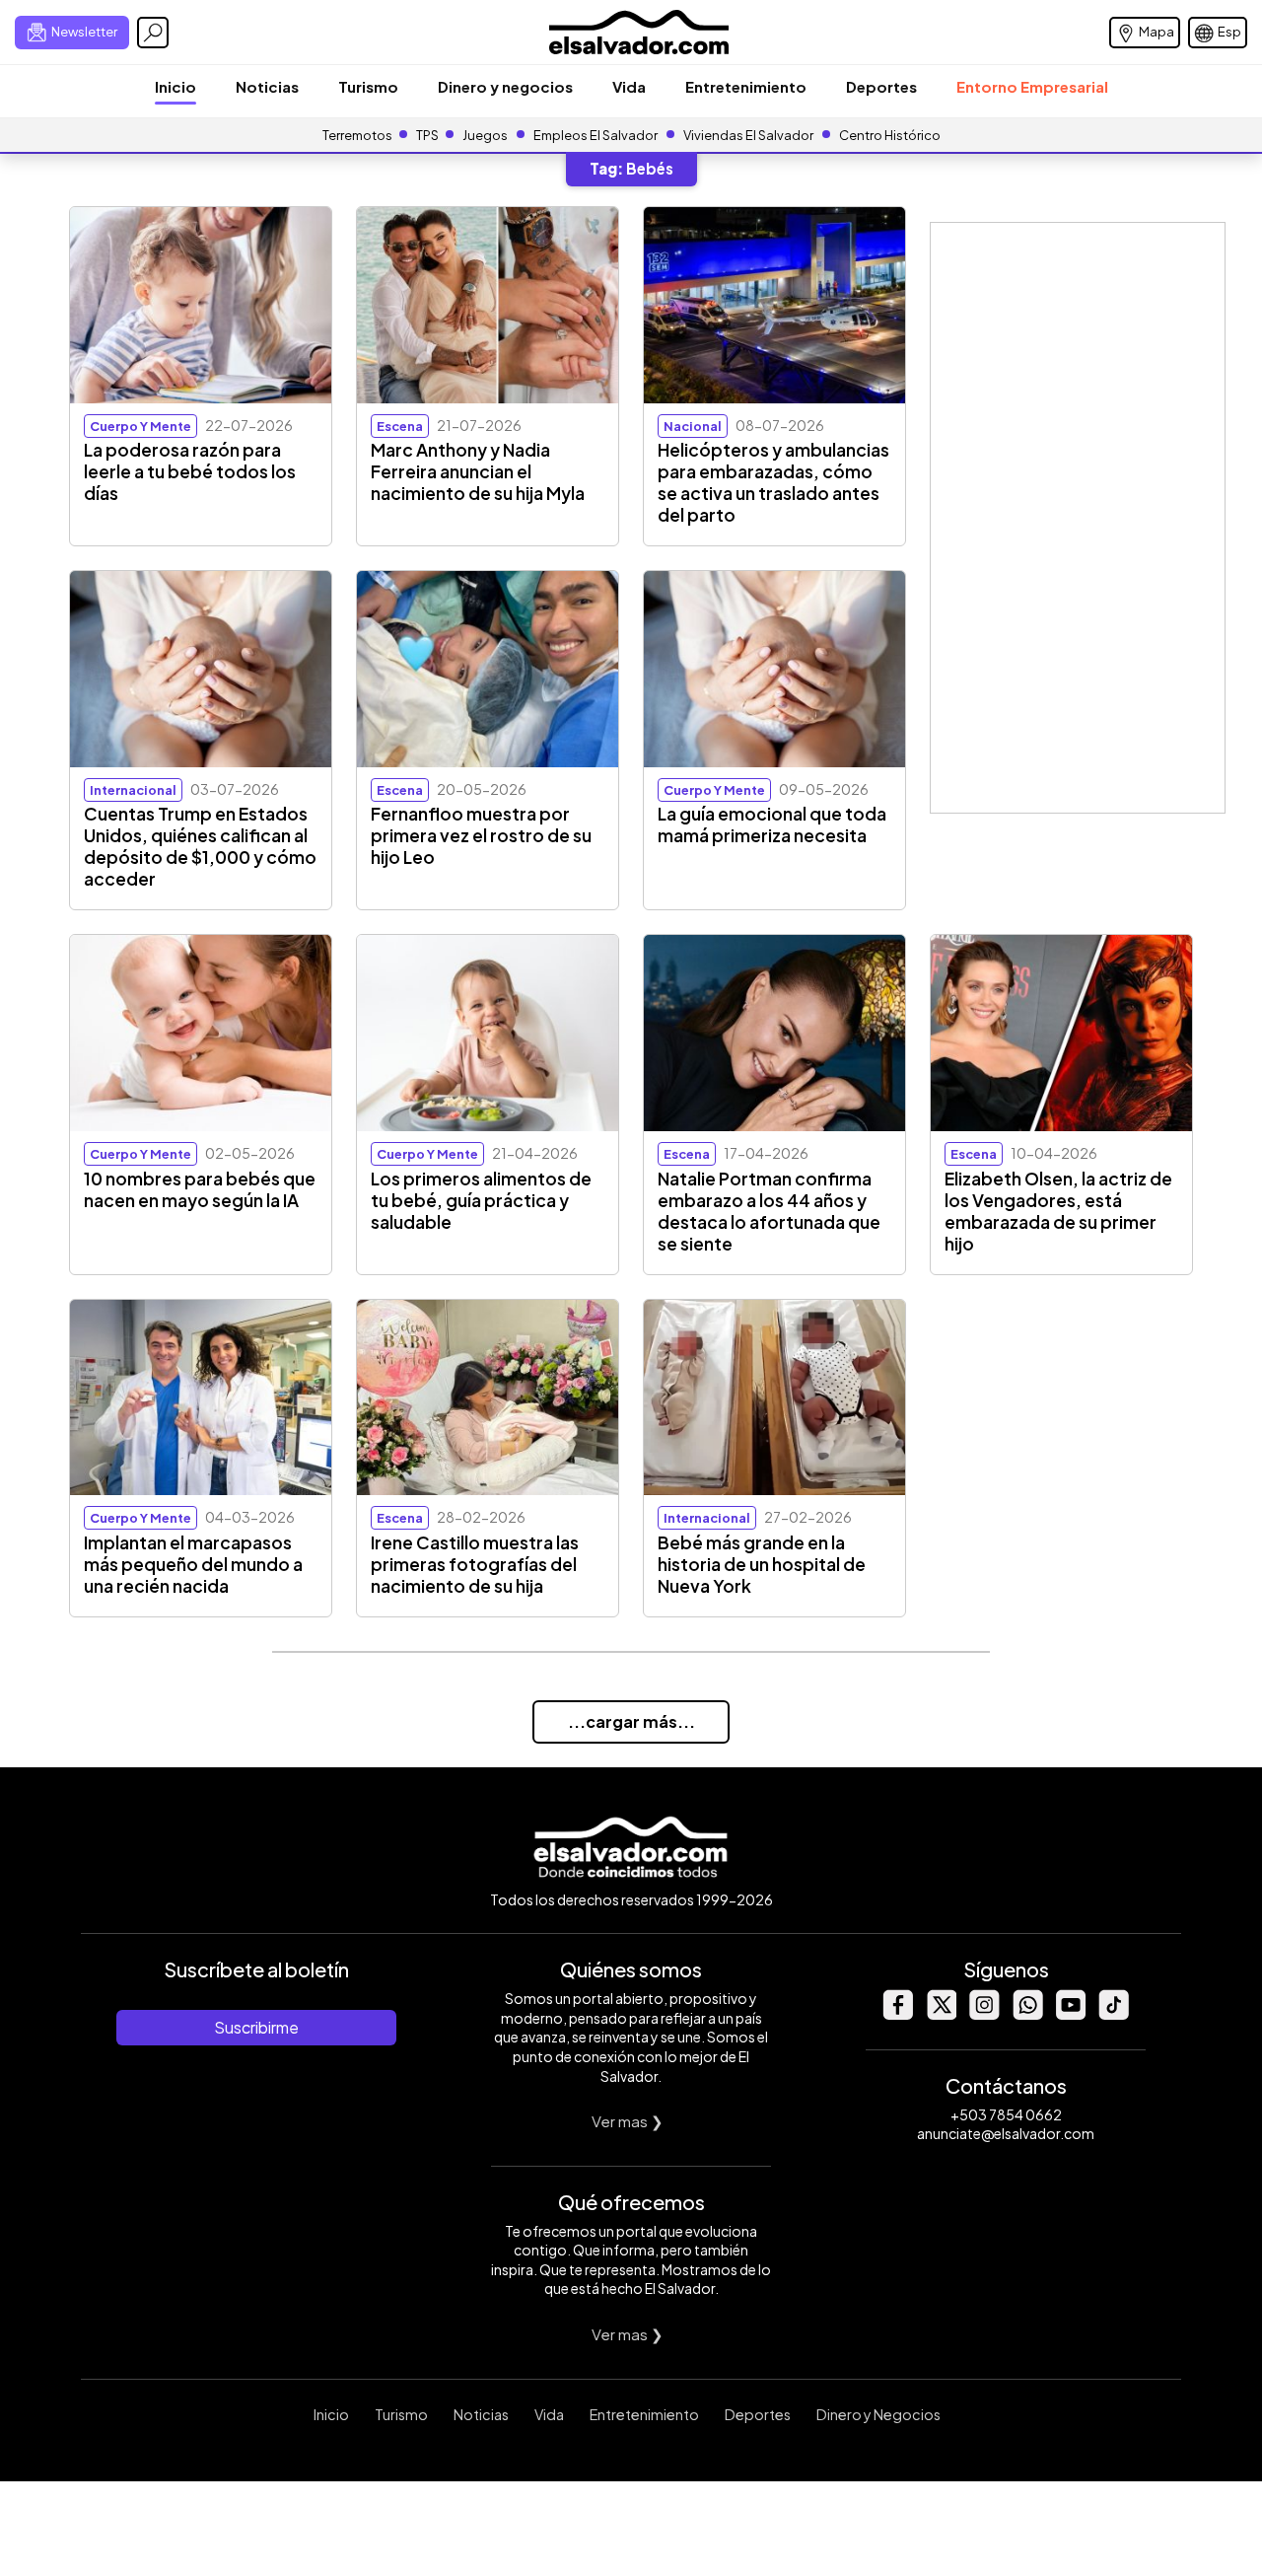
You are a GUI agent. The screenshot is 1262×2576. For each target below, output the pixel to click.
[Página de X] (941, 2014)
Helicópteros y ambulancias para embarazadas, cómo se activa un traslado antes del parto (773, 482)
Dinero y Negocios (878, 2414)
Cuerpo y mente (140, 426)
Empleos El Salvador (596, 135)
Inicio (175, 86)
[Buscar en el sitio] (153, 33)
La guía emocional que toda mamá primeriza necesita (772, 824)
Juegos (485, 135)
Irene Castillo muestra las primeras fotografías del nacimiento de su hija (475, 1564)
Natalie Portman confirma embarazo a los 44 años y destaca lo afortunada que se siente (769, 1211)
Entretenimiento (746, 86)
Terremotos (357, 135)
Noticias (267, 86)
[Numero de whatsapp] (1027, 2014)
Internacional (133, 790)
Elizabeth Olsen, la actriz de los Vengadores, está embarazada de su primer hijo (1058, 1211)
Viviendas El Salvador (748, 135)
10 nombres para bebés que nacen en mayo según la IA (200, 1189)
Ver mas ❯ (628, 2121)
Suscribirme (256, 2027)
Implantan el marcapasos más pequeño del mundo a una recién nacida (193, 1564)
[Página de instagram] (984, 2014)
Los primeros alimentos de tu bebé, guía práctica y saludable (481, 1200)
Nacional (693, 426)
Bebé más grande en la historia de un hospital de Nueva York (762, 1564)
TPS (427, 135)
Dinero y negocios (505, 86)
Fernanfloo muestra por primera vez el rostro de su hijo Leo (481, 835)
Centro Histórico (890, 135)
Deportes (881, 86)
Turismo (368, 86)
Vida (629, 86)
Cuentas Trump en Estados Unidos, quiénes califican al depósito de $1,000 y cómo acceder (200, 846)
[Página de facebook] (897, 2014)
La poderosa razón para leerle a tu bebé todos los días (190, 471)
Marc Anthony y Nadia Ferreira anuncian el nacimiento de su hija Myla (478, 471)
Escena (400, 426)
